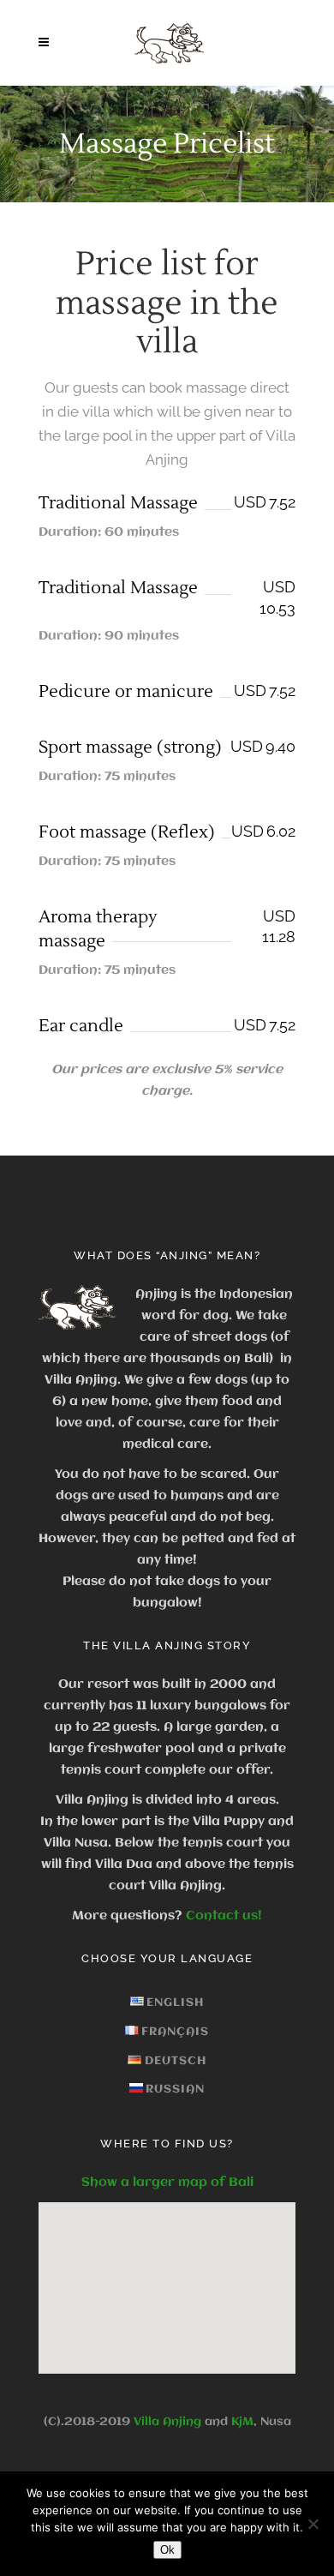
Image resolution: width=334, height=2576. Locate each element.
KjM (242, 2422)
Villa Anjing (167, 2422)
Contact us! (224, 1916)
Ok (167, 2550)
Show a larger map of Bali (167, 2183)
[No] (313, 2524)
